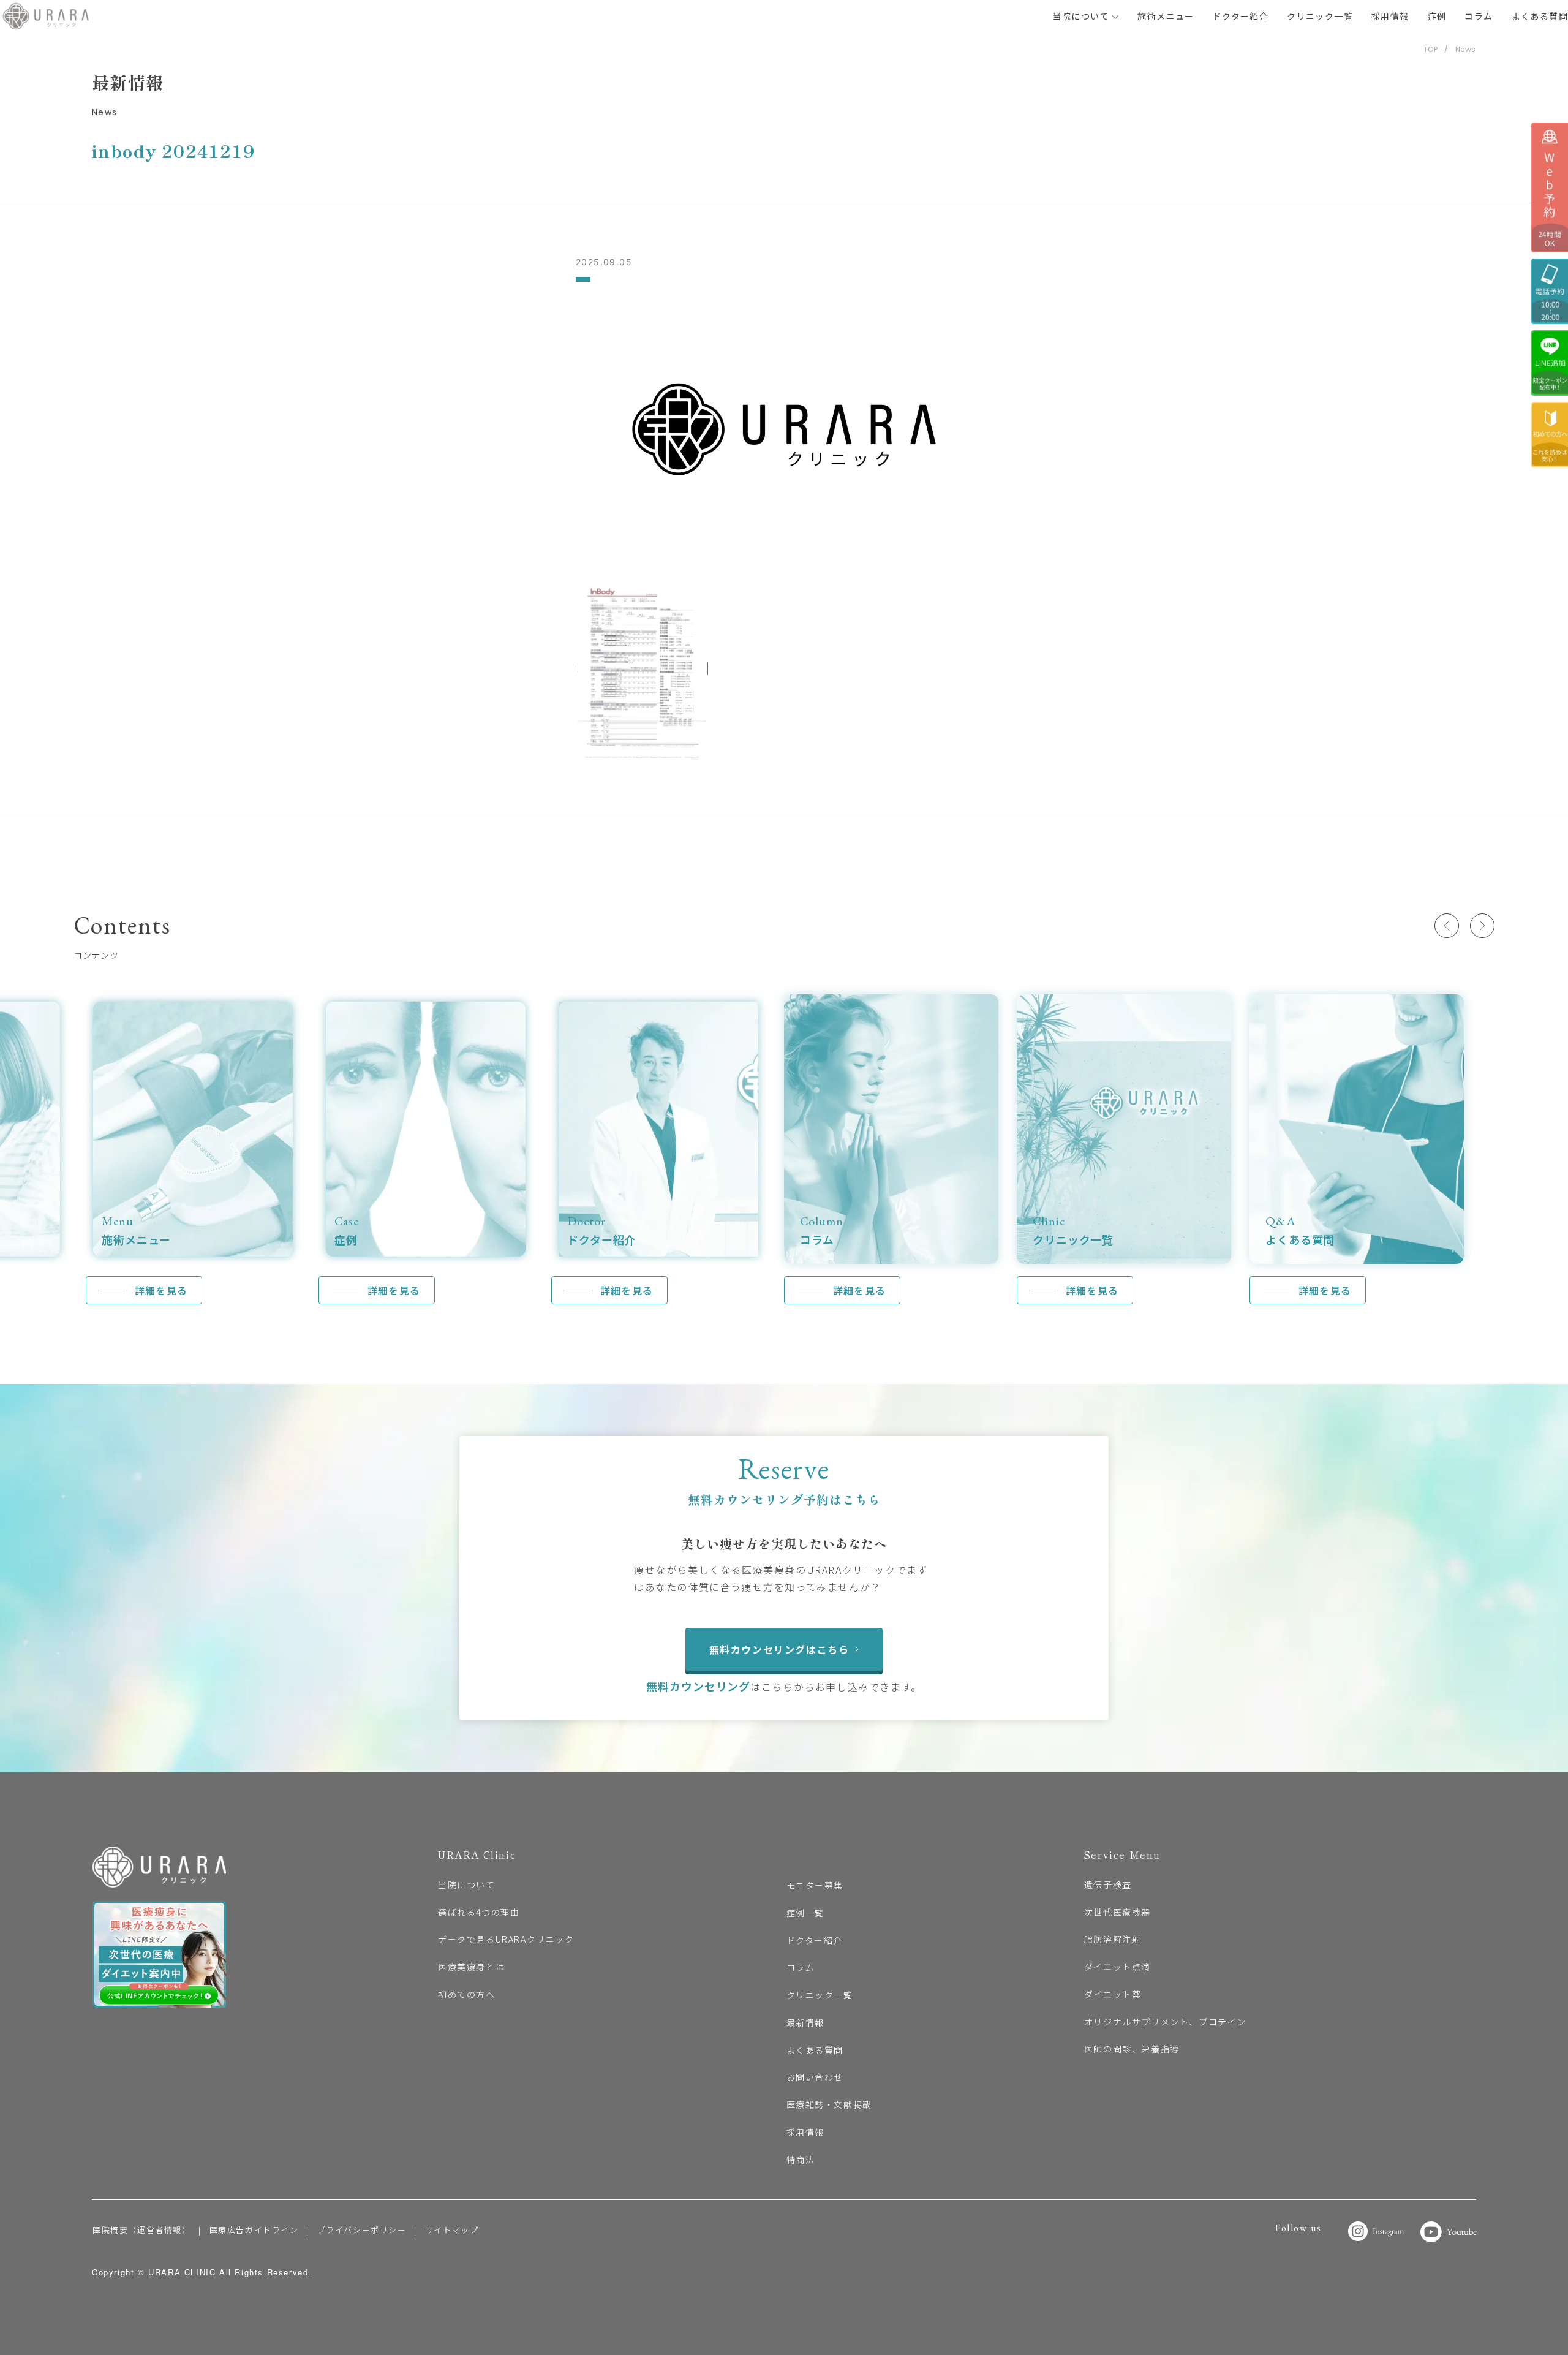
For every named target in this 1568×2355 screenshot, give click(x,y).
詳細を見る (161, 1290)
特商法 (801, 2160)
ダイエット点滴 (1118, 1967)
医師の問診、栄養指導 (1132, 2049)
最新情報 (805, 2022)
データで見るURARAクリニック (506, 1939)
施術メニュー (1166, 16)
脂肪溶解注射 (1113, 1939)
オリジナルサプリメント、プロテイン (1165, 2022)
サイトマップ (452, 2230)
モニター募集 (815, 1885)
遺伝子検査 (1108, 1884)
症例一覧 (805, 1913)
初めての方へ (467, 1994)
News (1466, 49)
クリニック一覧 (1320, 16)
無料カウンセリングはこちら (779, 1649)
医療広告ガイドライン (254, 2230)
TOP (1431, 49)
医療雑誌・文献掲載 (829, 2104)
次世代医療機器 (1118, 1912)
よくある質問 (1540, 16)
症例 (1437, 16)
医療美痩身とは (471, 1967)
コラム (1479, 16)
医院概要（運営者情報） (142, 2230)
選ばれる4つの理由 (479, 1912)
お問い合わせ (815, 2077)
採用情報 (1390, 16)
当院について (1083, 16)
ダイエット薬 (1113, 1994)
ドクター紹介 (1241, 16)
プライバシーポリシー (362, 2230)
